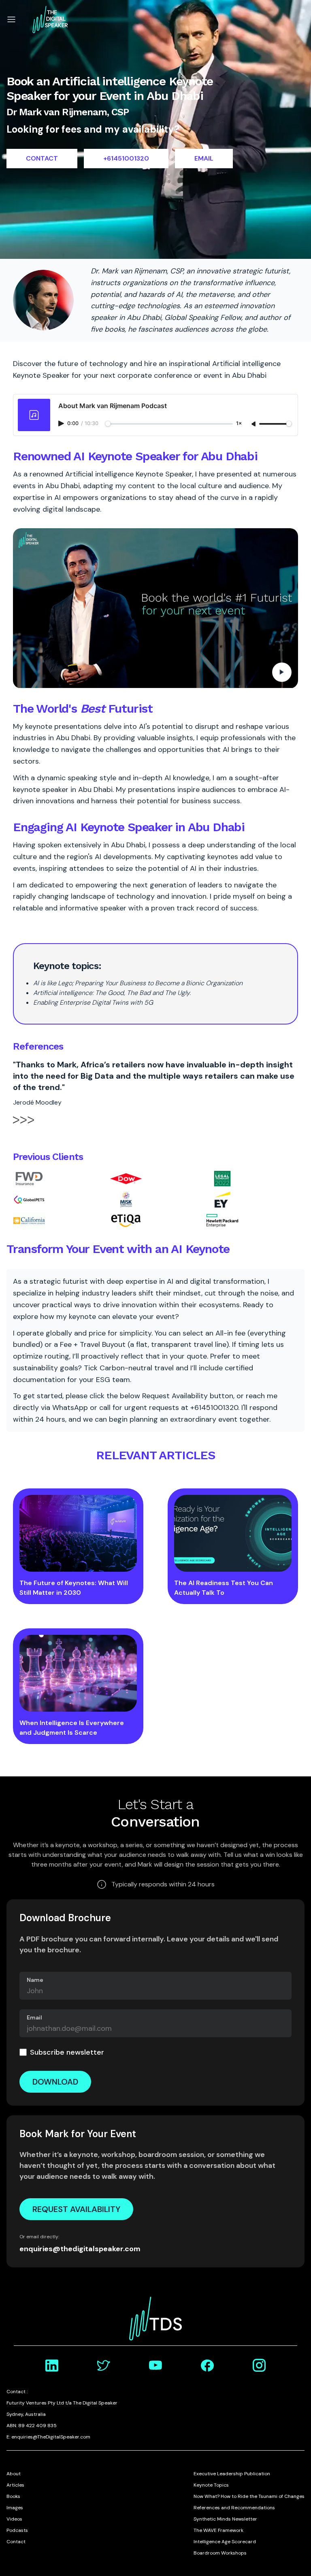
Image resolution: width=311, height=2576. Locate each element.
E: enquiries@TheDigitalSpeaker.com (48, 2437)
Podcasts (17, 2530)
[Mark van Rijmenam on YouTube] (155, 2365)
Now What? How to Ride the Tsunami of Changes (249, 2496)
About (14, 2474)
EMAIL (204, 158)
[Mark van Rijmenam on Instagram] (259, 2365)
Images (15, 2508)
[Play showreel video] (155, 608)
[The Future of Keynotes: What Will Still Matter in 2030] (78, 1533)
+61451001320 (126, 158)
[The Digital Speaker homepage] (50, 19)
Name (35, 1980)
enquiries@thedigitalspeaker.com (80, 2249)
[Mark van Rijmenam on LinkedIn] (52, 2365)
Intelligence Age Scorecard (225, 2542)
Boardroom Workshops (220, 2553)
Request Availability (76, 2209)
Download (55, 2082)
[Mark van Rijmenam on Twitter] (104, 2365)
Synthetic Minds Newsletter (225, 2519)
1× (239, 424)
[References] (23, 1124)
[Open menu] (11, 19)
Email (34, 2017)
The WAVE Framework (218, 2530)
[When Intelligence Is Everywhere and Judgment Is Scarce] (78, 1673)
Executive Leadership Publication (232, 2474)
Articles (15, 2485)
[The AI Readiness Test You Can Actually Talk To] (233, 1533)
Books (13, 2496)
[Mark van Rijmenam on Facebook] (207, 2365)
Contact (16, 2542)
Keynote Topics (211, 2485)
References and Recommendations (234, 2508)
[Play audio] (62, 423)
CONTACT (42, 158)
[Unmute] (254, 424)
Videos (14, 2519)
